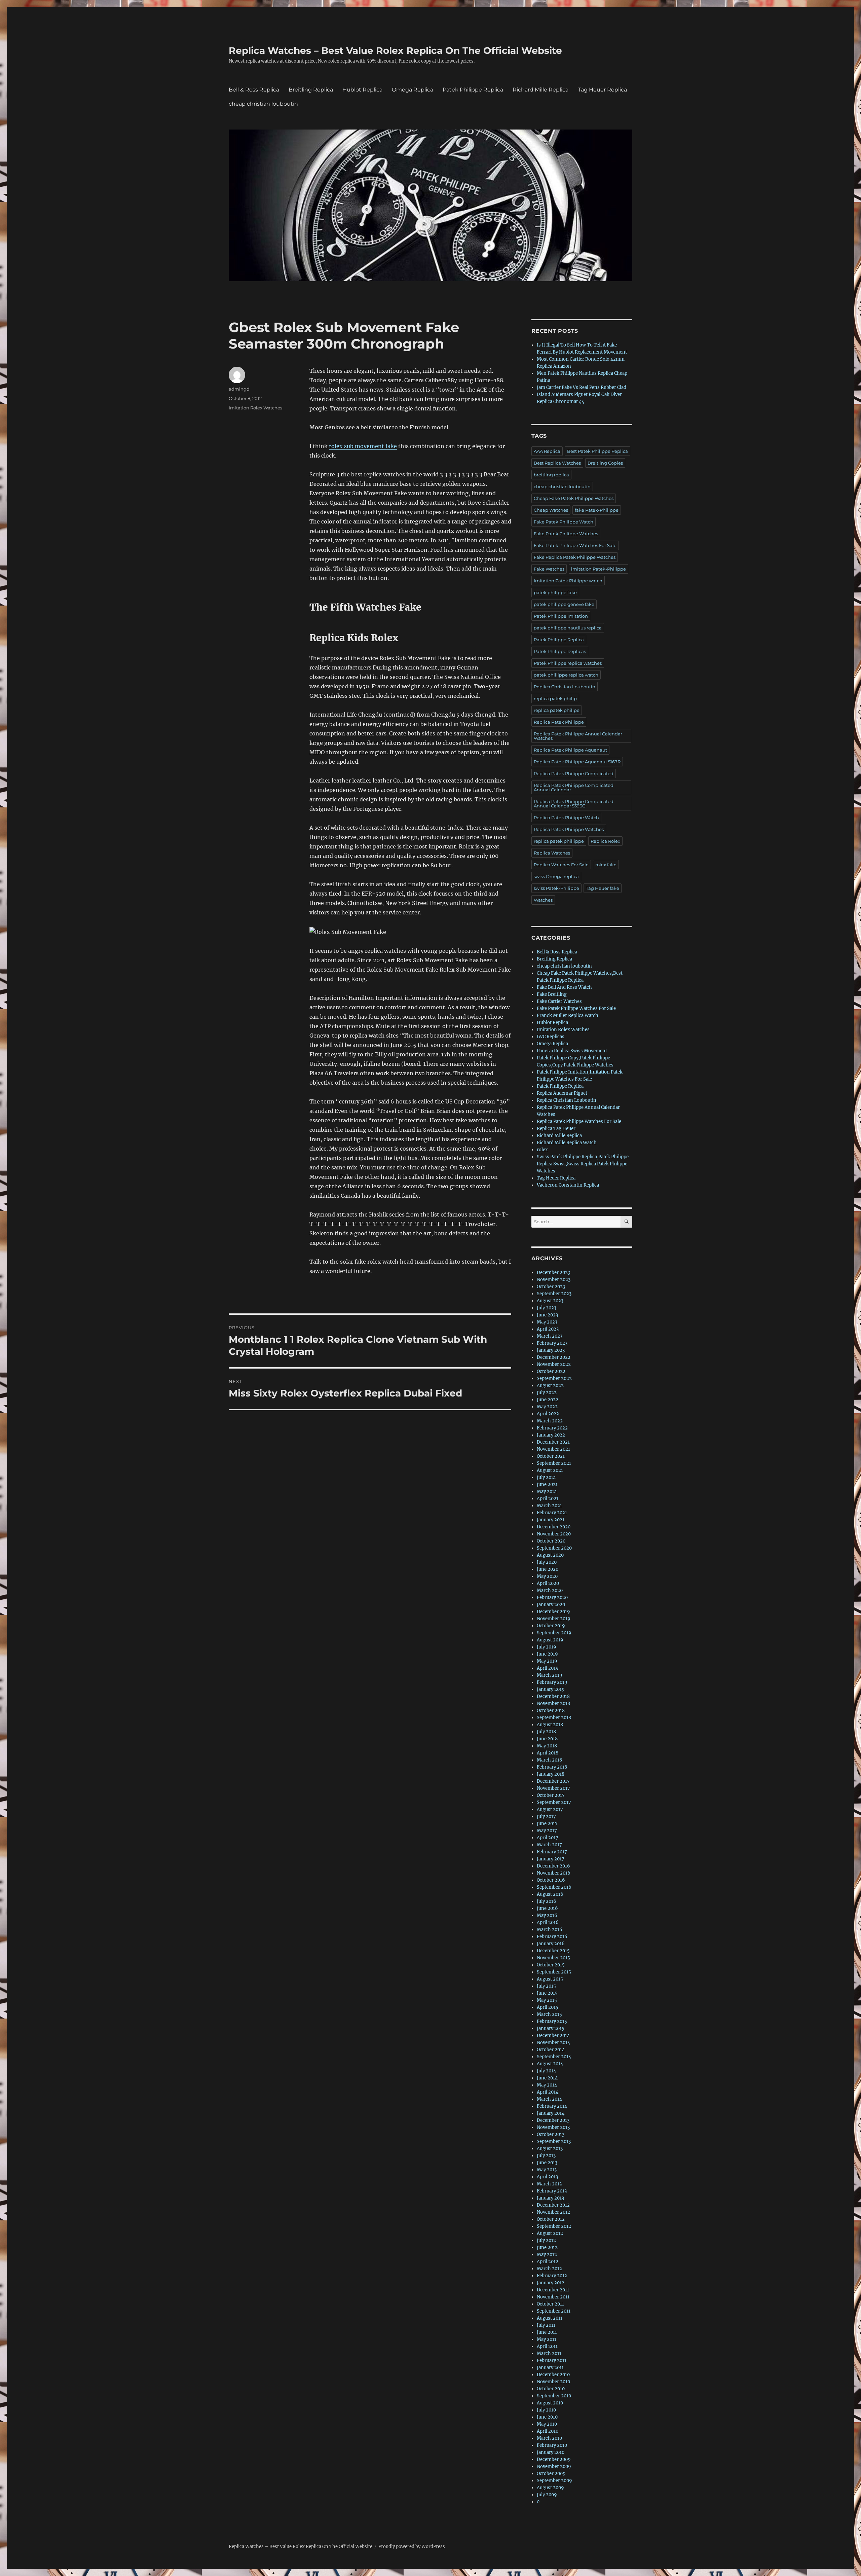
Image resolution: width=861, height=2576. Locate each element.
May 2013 (547, 2170)
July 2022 (547, 1393)
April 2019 (548, 1668)
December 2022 (554, 1357)
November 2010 (553, 2382)
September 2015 (554, 1972)
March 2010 (549, 2438)
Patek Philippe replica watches (568, 663)
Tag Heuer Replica (602, 90)
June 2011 (547, 2332)
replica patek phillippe (559, 841)
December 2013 (553, 2120)
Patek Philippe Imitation (561, 616)
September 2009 (554, 2481)
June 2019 (547, 1654)
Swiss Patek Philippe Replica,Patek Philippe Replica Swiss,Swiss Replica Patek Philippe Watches (583, 1164)
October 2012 (551, 2219)
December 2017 (553, 1781)
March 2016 (550, 1930)
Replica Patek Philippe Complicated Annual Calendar (574, 787)
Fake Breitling (552, 994)
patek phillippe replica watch (566, 675)
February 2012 (552, 2276)
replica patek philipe (557, 710)
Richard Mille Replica (540, 90)
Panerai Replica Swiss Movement (572, 1051)
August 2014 (550, 2064)
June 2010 (547, 2417)
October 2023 (551, 1287)
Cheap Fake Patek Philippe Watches (574, 498)
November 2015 (553, 1958)
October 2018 (551, 1711)
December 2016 (553, 1866)
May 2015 (547, 2000)
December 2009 (554, 2459)
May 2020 (547, 1576)
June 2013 (547, 2163)
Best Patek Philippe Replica (597, 451)
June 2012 (547, 2247)
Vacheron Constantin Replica (568, 1185)
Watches (543, 900)
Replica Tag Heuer (556, 1129)
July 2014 (546, 2071)
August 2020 (550, 1555)
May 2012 (547, 2255)
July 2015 (546, 1986)
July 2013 (546, 2156)
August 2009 (550, 2488)
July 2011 (546, 2325)
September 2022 (554, 1378)
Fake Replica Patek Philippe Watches (575, 557)
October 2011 (550, 2304)
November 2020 (554, 1534)
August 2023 (550, 1301)
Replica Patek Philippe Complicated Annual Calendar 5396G (574, 804)
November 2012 (553, 2212)
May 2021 (547, 1492)
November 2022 (554, 1364)
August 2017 (550, 1809)
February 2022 (552, 1428)
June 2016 (547, 1908)
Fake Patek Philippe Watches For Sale (575, 545)
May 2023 (547, 1322)
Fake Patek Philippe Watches (566, 534)
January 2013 (550, 2198)
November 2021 (553, 1449)
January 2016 (551, 1944)
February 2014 (552, 2106)
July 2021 (546, 1477)
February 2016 (552, 1937)
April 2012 (548, 2262)
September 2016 (554, 1887)
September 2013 (554, 2142)
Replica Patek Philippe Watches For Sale (579, 1121)
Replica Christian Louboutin (565, 687)
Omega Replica (413, 90)
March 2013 (549, 2184)
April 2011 (547, 2346)
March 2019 (550, 1675)
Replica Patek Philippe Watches (569, 829)
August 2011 (550, 2318)
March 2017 (549, 1845)
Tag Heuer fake (603, 888)
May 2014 (547, 2085)
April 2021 (548, 1499)
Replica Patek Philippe (559, 722)
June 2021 (547, 1484)
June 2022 (548, 1400)
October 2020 (551, 1541)
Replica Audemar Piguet (562, 1093)
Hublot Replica (362, 90)
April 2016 (548, 1922)
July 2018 (546, 1732)
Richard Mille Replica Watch (567, 1143)
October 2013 (551, 2134)
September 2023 (554, 1294)
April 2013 (547, 2177)
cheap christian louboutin (263, 104)
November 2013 (553, 2127)
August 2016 (550, 1894)
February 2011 (552, 2361)
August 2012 (550, 2233)
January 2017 (551, 1859)
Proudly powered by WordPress (412, 2547)
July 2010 (546, 2410)
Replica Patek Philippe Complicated (574, 773)
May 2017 (547, 1831)
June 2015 (547, 1993)
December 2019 (553, 1612)
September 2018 (554, 1718)
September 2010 (554, 2396)
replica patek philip (555, 698)
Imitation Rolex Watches (255, 408)
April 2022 (548, 1414)
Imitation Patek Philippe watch (568, 581)
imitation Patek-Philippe (598, 569)
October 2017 (551, 1795)
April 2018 (548, 1753)
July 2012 (546, 2240)
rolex (542, 1150)
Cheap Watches (551, 510)
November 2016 (554, 1873)
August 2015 (550, 1979)
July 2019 (547, 1647)
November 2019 (554, 1619)
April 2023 (548, 1329)
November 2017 (553, 1788)
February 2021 (552, 1513)
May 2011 (547, 2339)
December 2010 (553, 2375)
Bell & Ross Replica (254, 90)
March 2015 (549, 2014)
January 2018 (551, 1774)
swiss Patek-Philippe (556, 888)
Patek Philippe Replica (473, 90)
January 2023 (551, 1350)
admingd (239, 389)
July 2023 (547, 1308)
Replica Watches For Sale (561, 865)
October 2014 (551, 2050)
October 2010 (551, 2389)
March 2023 (550, 1336)
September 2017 (554, 1802)
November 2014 (553, 2043)
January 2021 (551, 1520)
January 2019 (551, 1689)
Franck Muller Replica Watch (568, 1015)
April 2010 (548, 2431)
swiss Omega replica (556, 876)
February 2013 (552, 2191)
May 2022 (547, 1407)
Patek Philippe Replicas (560, 651)
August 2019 (550, 1640)
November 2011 (553, 2297)
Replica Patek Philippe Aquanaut (570, 750)
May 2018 (547, 1746)
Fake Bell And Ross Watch (564, 987)
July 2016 (547, 1901)
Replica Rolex (605, 841)
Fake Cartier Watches (559, 1001)
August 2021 (550, 1470)
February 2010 (552, 2445)
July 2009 (547, 2495)
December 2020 (554, 1527)
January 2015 (551, 2028)
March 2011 (549, 2353)
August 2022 (550, 1386)
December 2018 (553, 1696)
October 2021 (551, 1456)
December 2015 (553, 1951)
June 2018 (547, 1739)
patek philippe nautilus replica (568, 628)
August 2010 (550, 2403)
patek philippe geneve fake (564, 604)
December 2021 (553, 1442)
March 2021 (549, 1506)
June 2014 (547, 2078)
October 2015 (551, 1965)
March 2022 (550, 1421)
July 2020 (547, 1562)
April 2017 (548, 1838)
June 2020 (548, 1569)
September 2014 (554, 2057)
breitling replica (551, 475)
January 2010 (551, 2452)
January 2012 (551, 2283)
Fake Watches (549, 569)
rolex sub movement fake (363, 446)
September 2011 (554, 2311)
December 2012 (553, 2205)
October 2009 (551, 2474)
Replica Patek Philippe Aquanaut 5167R (577, 762)
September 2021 (554, 1463)
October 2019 (551, 1626)
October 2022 (551, 1371)
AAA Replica (547, 451)
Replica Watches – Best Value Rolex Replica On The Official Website (395, 50)
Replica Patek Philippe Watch (566, 818)
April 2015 (548, 2007)
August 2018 (550, 1725)
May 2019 (547, 1661)
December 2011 (553, 2290)
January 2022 (551, 1435)
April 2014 (548, 2092)
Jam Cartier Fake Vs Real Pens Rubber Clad (582, 387)
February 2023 (552, 1343)
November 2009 (554, 2466)
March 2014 (549, 2099)
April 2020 (548, 1583)
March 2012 (549, 2269)
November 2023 (554, 1280)
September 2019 (554, 1633)
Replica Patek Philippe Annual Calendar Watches (578, 736)
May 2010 (547, 2424)
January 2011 (550, 2368)
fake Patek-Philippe (597, 510)
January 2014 (551, 2113)
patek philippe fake (555, 592)
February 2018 (552, 1767)
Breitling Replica (311, 90)
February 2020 (552, 1598)
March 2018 (549, 1760)
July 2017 (546, 1817)
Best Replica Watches (557, 463)
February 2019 (552, 1682)
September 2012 (554, 2226)
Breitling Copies (605, 463)
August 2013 (550, 2149)
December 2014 (553, 2036)
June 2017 (547, 1824)
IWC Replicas (551, 1037)
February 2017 (552, 1852)
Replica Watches (552, 853)
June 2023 (547, 1315)
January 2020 (551, 1605)
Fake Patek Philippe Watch (564, 522)
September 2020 (554, 1548)
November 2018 (553, 1703)
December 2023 (553, 1273)
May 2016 (547, 1915)
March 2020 (550, 1590)
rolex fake (606, 865)
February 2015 (552, 2021)
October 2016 (551, 1880)
